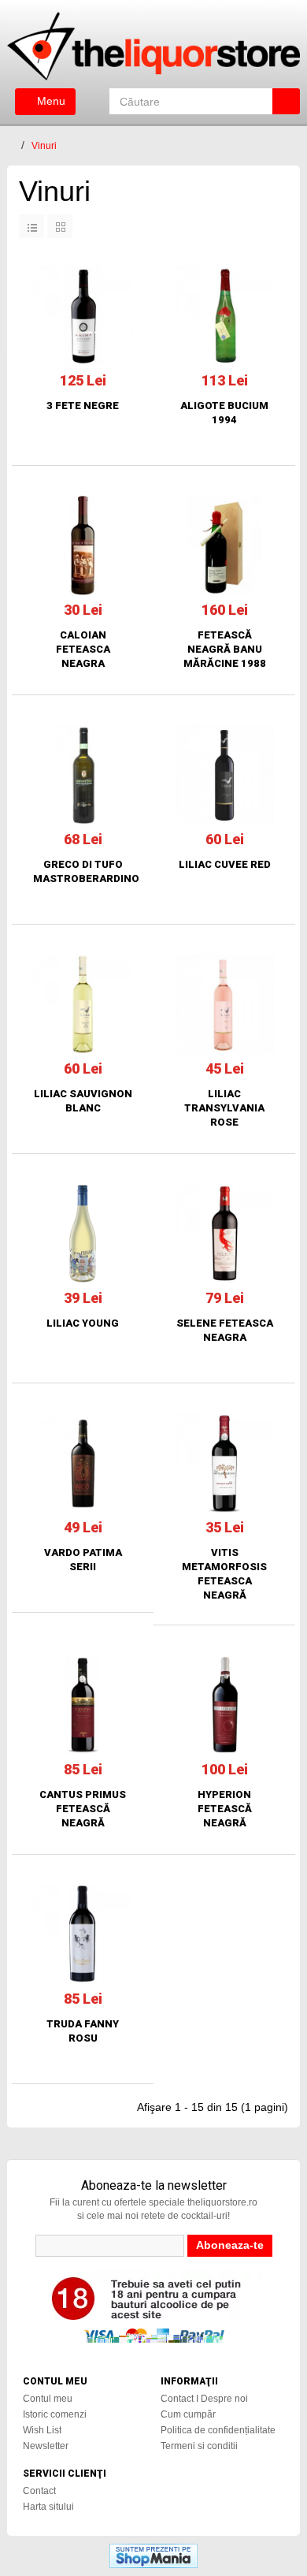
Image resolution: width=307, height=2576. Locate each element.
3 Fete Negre (83, 406)
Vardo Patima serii (83, 1560)
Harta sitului (48, 2507)
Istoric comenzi (55, 2414)
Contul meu (48, 2399)
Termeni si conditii (199, 2446)
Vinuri (44, 146)
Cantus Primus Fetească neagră (83, 1809)
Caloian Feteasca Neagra (83, 649)
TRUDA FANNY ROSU (83, 2031)
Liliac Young (83, 1323)
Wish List (42, 2430)
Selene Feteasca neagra (225, 1330)
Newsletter (46, 2446)
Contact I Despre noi (204, 2399)
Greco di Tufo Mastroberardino (83, 871)
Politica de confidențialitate (218, 2430)
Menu (50, 101)
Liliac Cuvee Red (225, 864)
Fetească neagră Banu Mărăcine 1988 (225, 649)
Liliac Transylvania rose (224, 1108)
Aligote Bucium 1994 (224, 413)
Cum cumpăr (188, 2414)
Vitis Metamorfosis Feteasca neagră (224, 1574)
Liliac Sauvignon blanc (83, 1101)
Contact (39, 2491)
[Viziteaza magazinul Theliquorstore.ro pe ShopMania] (153, 2555)
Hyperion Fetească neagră (225, 1809)
